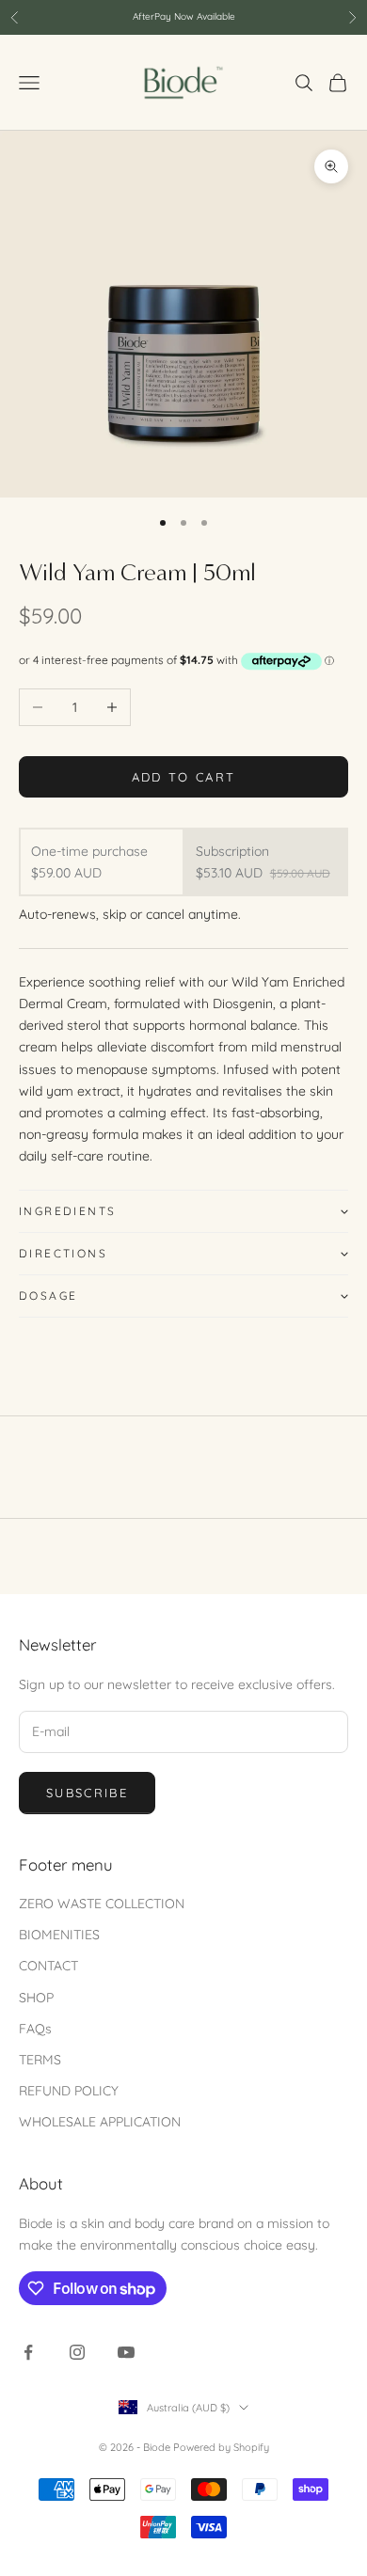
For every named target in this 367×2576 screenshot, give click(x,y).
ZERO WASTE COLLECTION (102, 1904)
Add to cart (184, 777)
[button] (183, 1211)
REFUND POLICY (69, 2091)
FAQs (35, 2029)
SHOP (36, 1998)
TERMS (40, 2060)
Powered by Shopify (221, 2447)
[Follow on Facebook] (28, 2352)
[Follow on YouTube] (126, 2352)
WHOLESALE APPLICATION (100, 2122)
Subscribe (87, 1793)
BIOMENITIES (59, 1935)
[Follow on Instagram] (77, 2352)
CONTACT (48, 1966)
